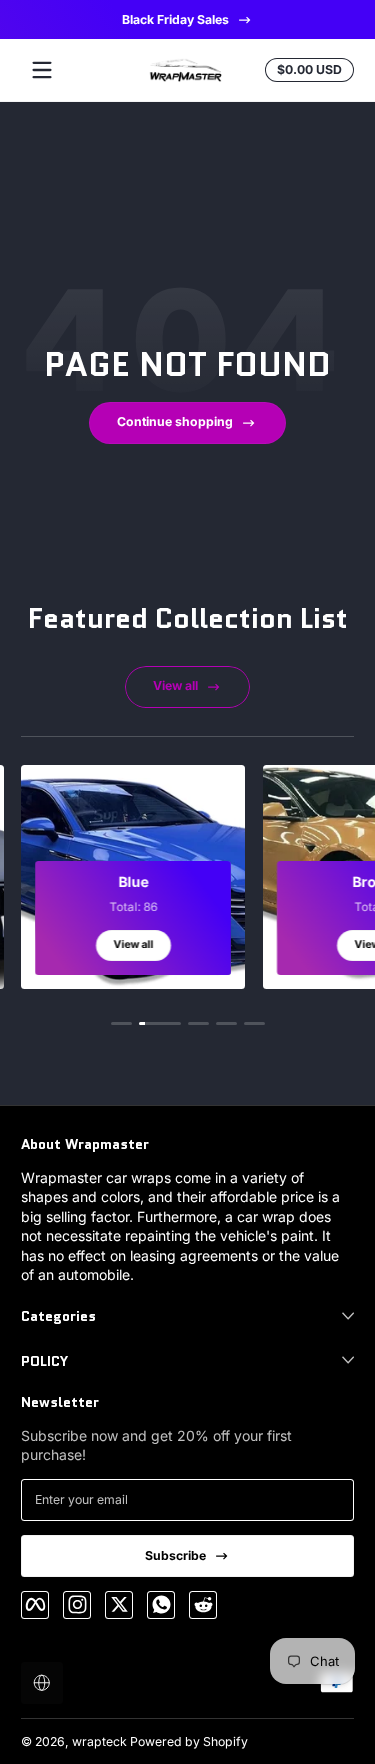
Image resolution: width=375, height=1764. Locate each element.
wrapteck (99, 1741)
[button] (42, 1683)
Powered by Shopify (189, 1741)
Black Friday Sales (175, 19)
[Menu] (42, 70)
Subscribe (175, 1555)
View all (175, 685)
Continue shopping (175, 421)
